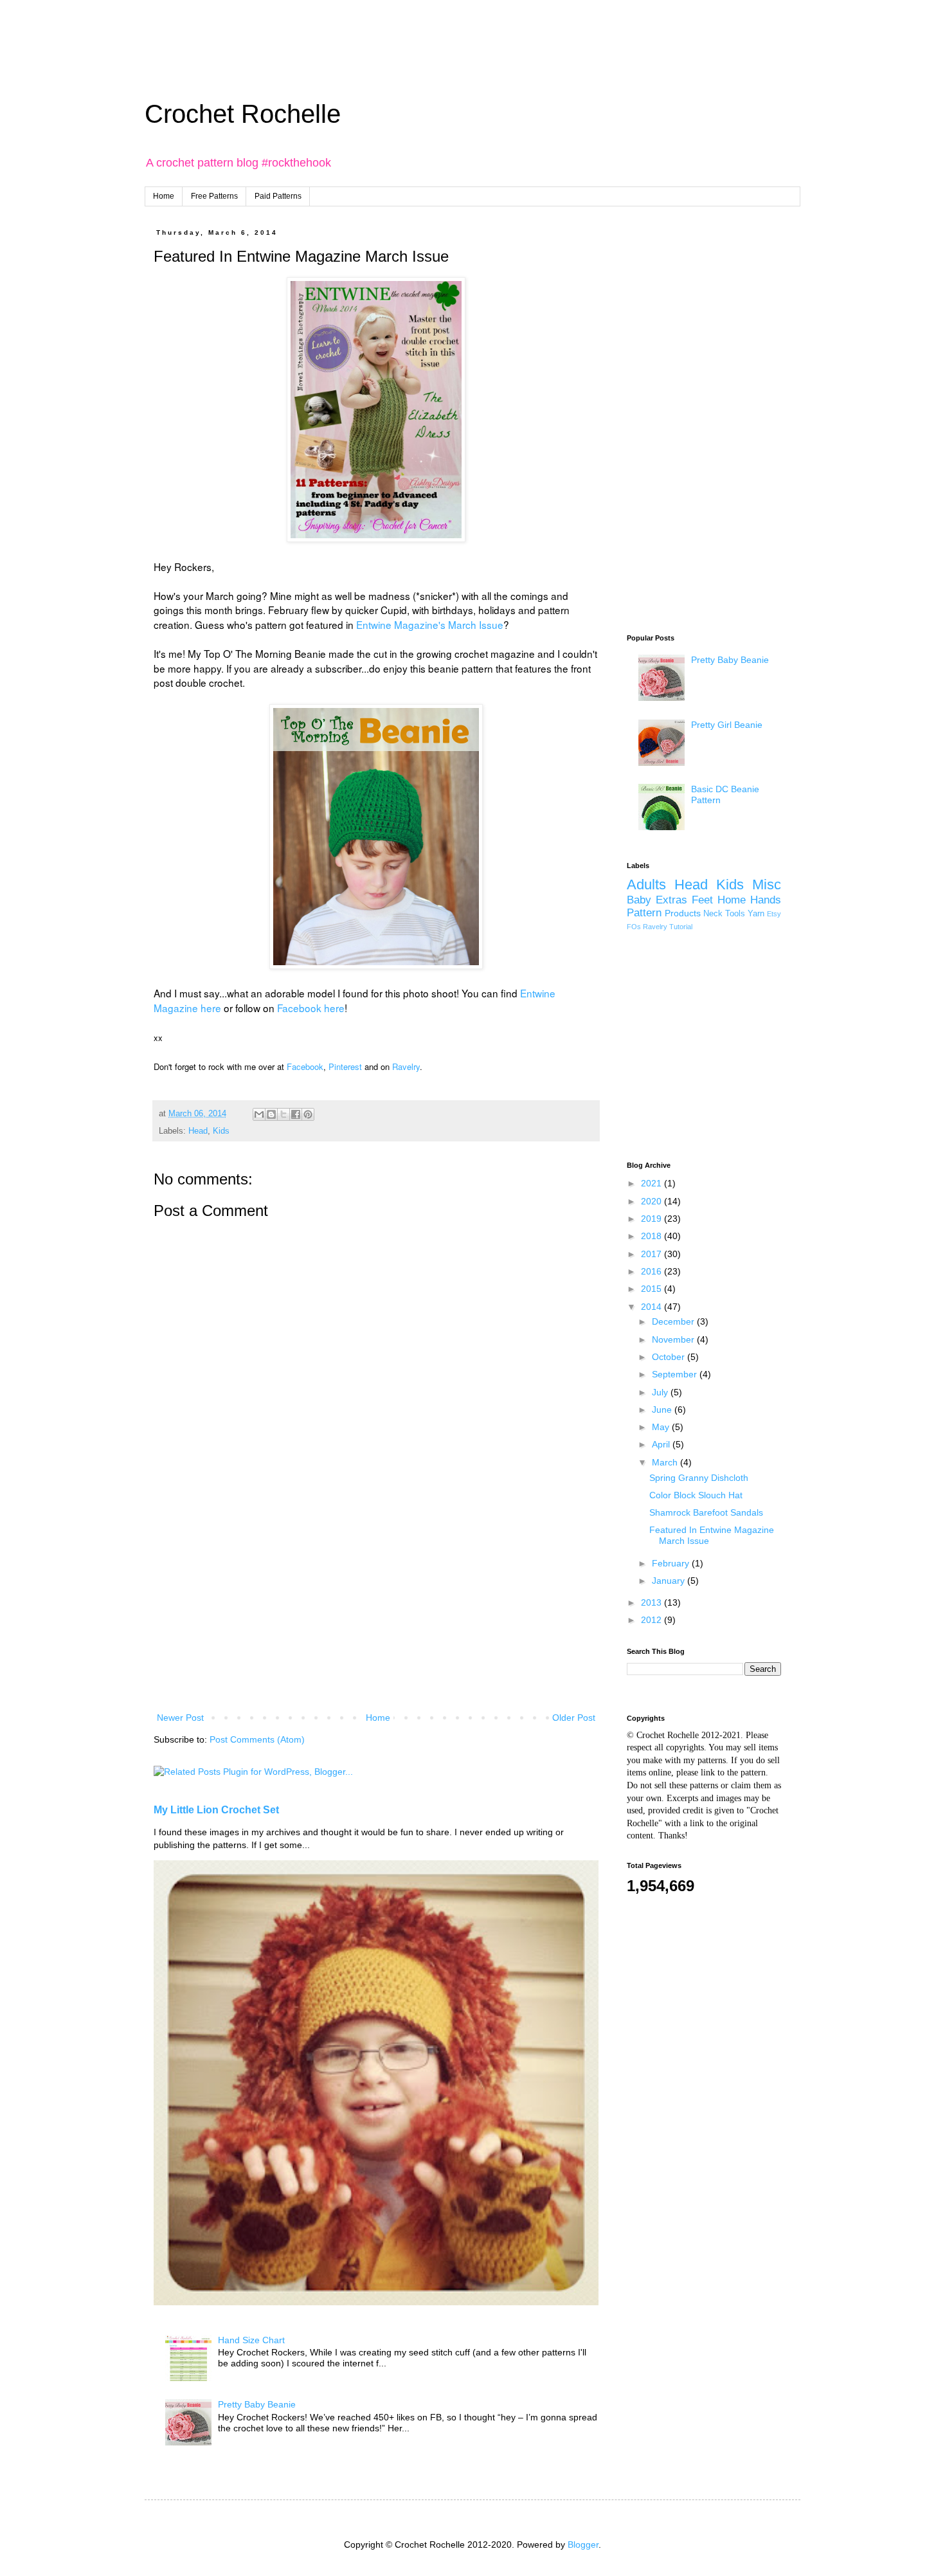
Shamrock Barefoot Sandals (706, 1512)
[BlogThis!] (271, 1114)
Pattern (644, 913)
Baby (639, 900)
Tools (735, 914)
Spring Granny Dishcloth (699, 1478)
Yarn (756, 914)
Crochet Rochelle (243, 114)
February (672, 1563)
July (661, 1392)
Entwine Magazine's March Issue (430, 624)
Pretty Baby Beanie (257, 2404)
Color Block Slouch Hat (696, 1495)
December (674, 1321)
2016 (652, 1271)
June (663, 1410)
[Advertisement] (312, 29)
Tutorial (681, 927)
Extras (671, 900)
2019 (652, 1219)
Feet (702, 900)
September (676, 1374)
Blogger (583, 2544)
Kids (221, 1131)
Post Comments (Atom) (257, 1739)
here (210, 1008)
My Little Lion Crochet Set (216, 1810)
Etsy (774, 914)
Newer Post (180, 1718)
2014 (652, 1307)
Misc (767, 884)
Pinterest (345, 1066)
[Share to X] (283, 1114)
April (662, 1444)
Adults (646, 884)
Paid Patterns (278, 196)
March (666, 1462)
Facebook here (311, 1008)
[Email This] (259, 1114)
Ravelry (406, 1066)
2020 (652, 1201)
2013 (652, 1602)
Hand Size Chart (251, 2340)
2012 (652, 1620)
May (662, 1427)
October (670, 1357)
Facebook (305, 1066)
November (674, 1339)
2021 (652, 1183)
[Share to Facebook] (296, 1114)
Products (683, 913)
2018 (652, 1236)
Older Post (574, 1718)
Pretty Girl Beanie (727, 725)
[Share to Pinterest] (308, 1114)
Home (164, 196)
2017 (652, 1254)
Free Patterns (214, 196)
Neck (713, 914)
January (670, 1581)
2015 (652, 1289)
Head (198, 1131)
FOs (634, 927)
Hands (766, 900)
